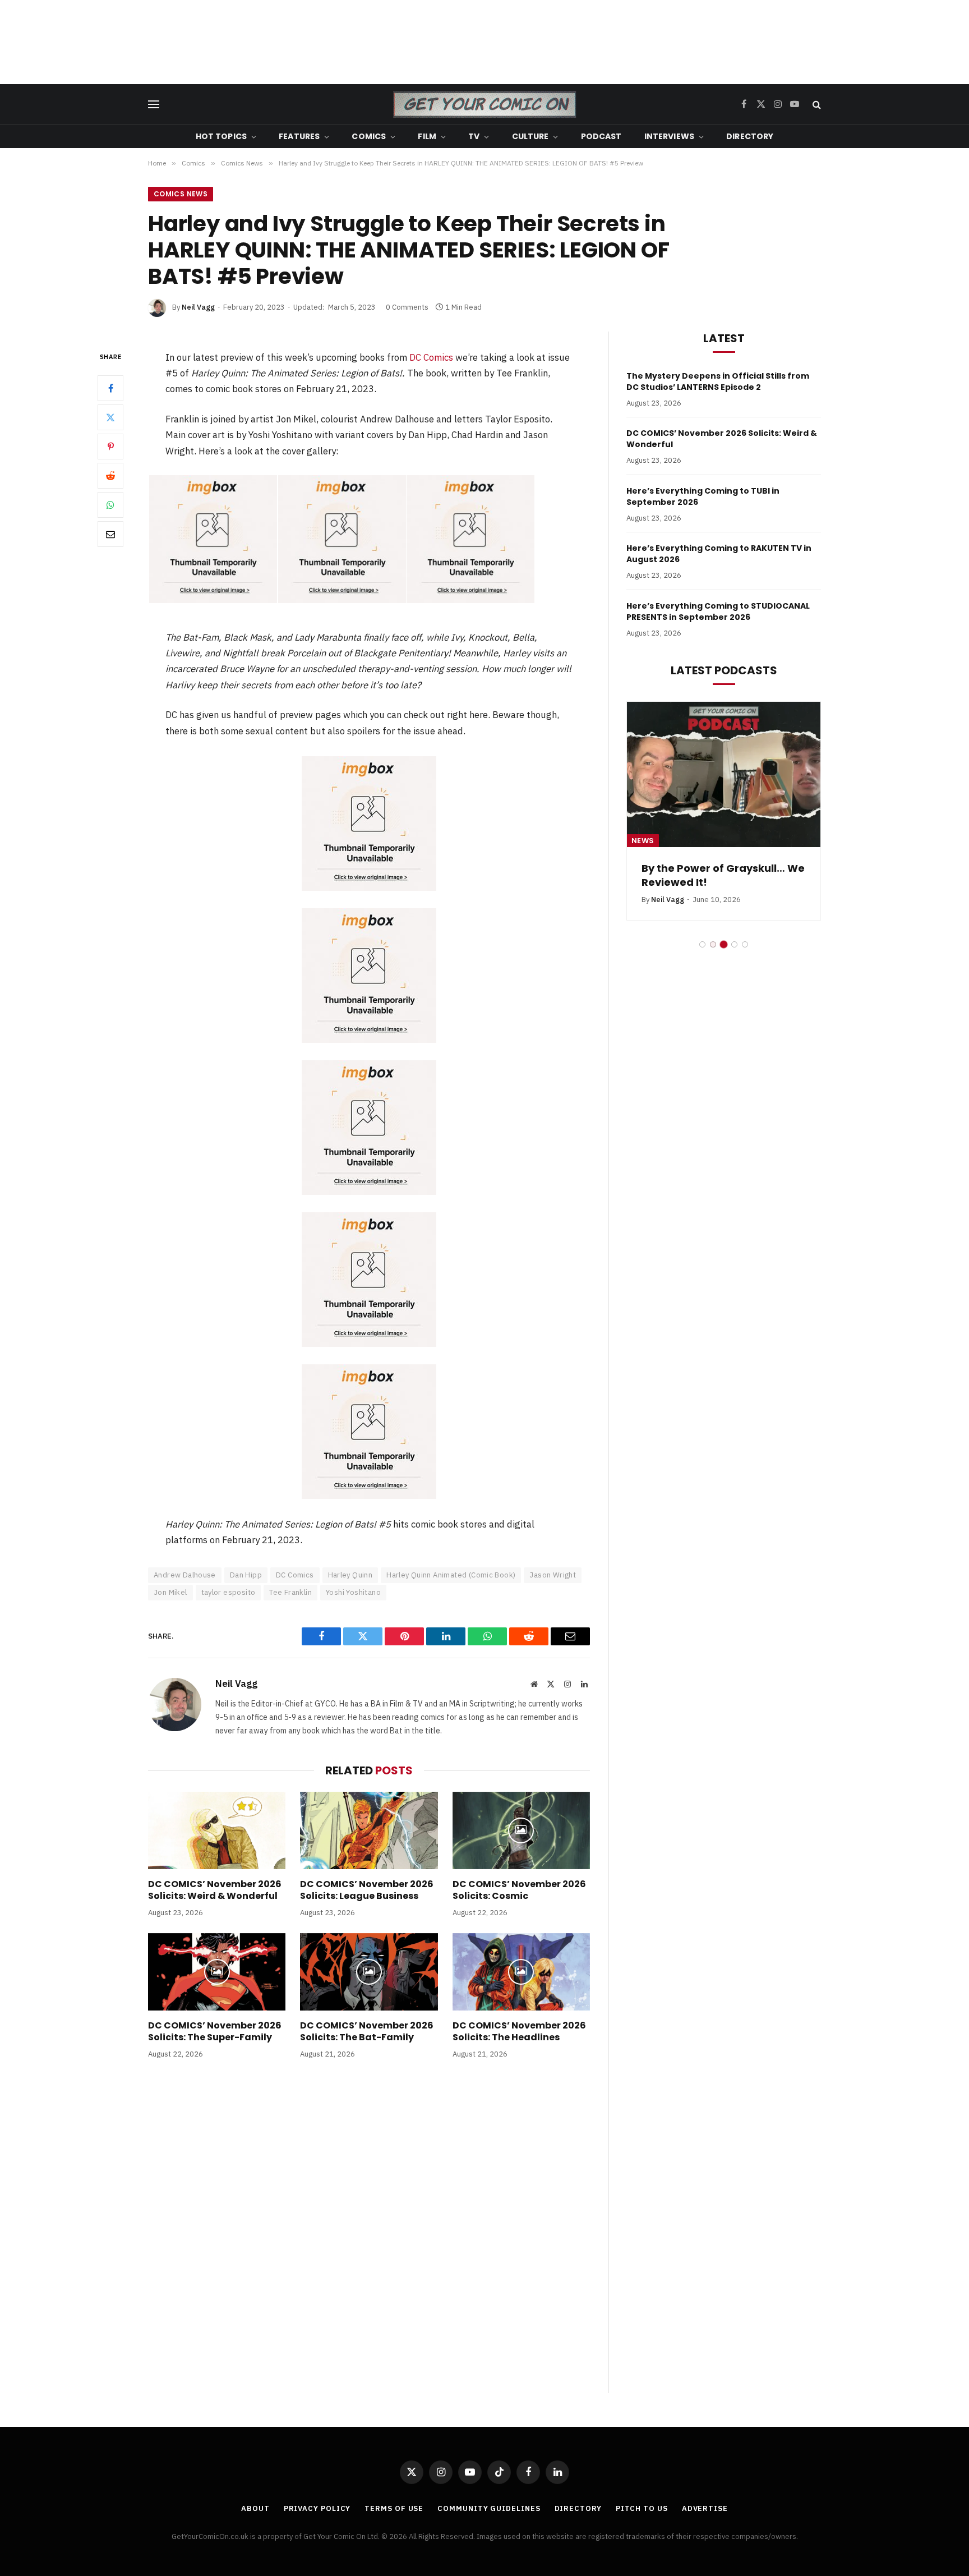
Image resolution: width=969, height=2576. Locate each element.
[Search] (816, 105)
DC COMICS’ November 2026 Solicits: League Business (367, 1890)
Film (427, 136)
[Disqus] (369, 2238)
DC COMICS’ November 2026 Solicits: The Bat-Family (367, 2032)
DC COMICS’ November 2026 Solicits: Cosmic (519, 1890)
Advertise (705, 2508)
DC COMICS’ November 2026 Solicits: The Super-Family (215, 2032)
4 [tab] (734, 944)
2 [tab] (713, 944)
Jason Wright (553, 1575)
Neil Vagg (198, 307)
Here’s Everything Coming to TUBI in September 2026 (703, 496)
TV (474, 136)
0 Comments (407, 307)
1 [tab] (702, 944)
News (643, 841)
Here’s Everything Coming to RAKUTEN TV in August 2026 (719, 554)
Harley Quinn (350, 1575)
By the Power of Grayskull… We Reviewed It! (723, 875)
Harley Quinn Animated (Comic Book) (451, 1575)
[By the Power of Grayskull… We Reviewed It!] (724, 774)
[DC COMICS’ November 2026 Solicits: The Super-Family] (217, 1972)
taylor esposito (229, 1592)
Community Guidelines (489, 2508)
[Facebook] (110, 388)
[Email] (110, 534)
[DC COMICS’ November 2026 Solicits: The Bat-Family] (369, 1972)
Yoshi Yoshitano (353, 1592)
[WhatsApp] (110, 505)
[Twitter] (110, 417)
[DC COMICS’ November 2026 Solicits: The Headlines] (521, 1972)
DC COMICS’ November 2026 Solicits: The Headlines (519, 2032)
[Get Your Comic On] (484, 104)
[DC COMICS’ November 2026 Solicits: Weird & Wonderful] (217, 1830)
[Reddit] (110, 476)
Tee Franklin (290, 1592)
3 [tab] (724, 944)
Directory (750, 136)
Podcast (601, 136)
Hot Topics (221, 136)
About (255, 2508)
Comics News (181, 194)
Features (299, 136)
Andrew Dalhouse (185, 1575)
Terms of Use (394, 2508)
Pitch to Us (642, 2508)
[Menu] (154, 105)
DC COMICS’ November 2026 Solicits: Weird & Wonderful (215, 1890)
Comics (369, 136)
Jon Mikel (170, 1592)
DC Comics (431, 357)
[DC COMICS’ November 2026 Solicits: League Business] (369, 1830)
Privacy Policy (317, 2508)
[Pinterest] (110, 447)
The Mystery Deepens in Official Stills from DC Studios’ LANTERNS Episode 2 (718, 381)
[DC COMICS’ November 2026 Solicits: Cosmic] (521, 1830)
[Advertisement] (484, 42)
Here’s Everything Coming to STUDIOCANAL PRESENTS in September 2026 (718, 611)
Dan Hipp (246, 1575)
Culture (530, 136)
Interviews (669, 136)
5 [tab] (745, 944)
